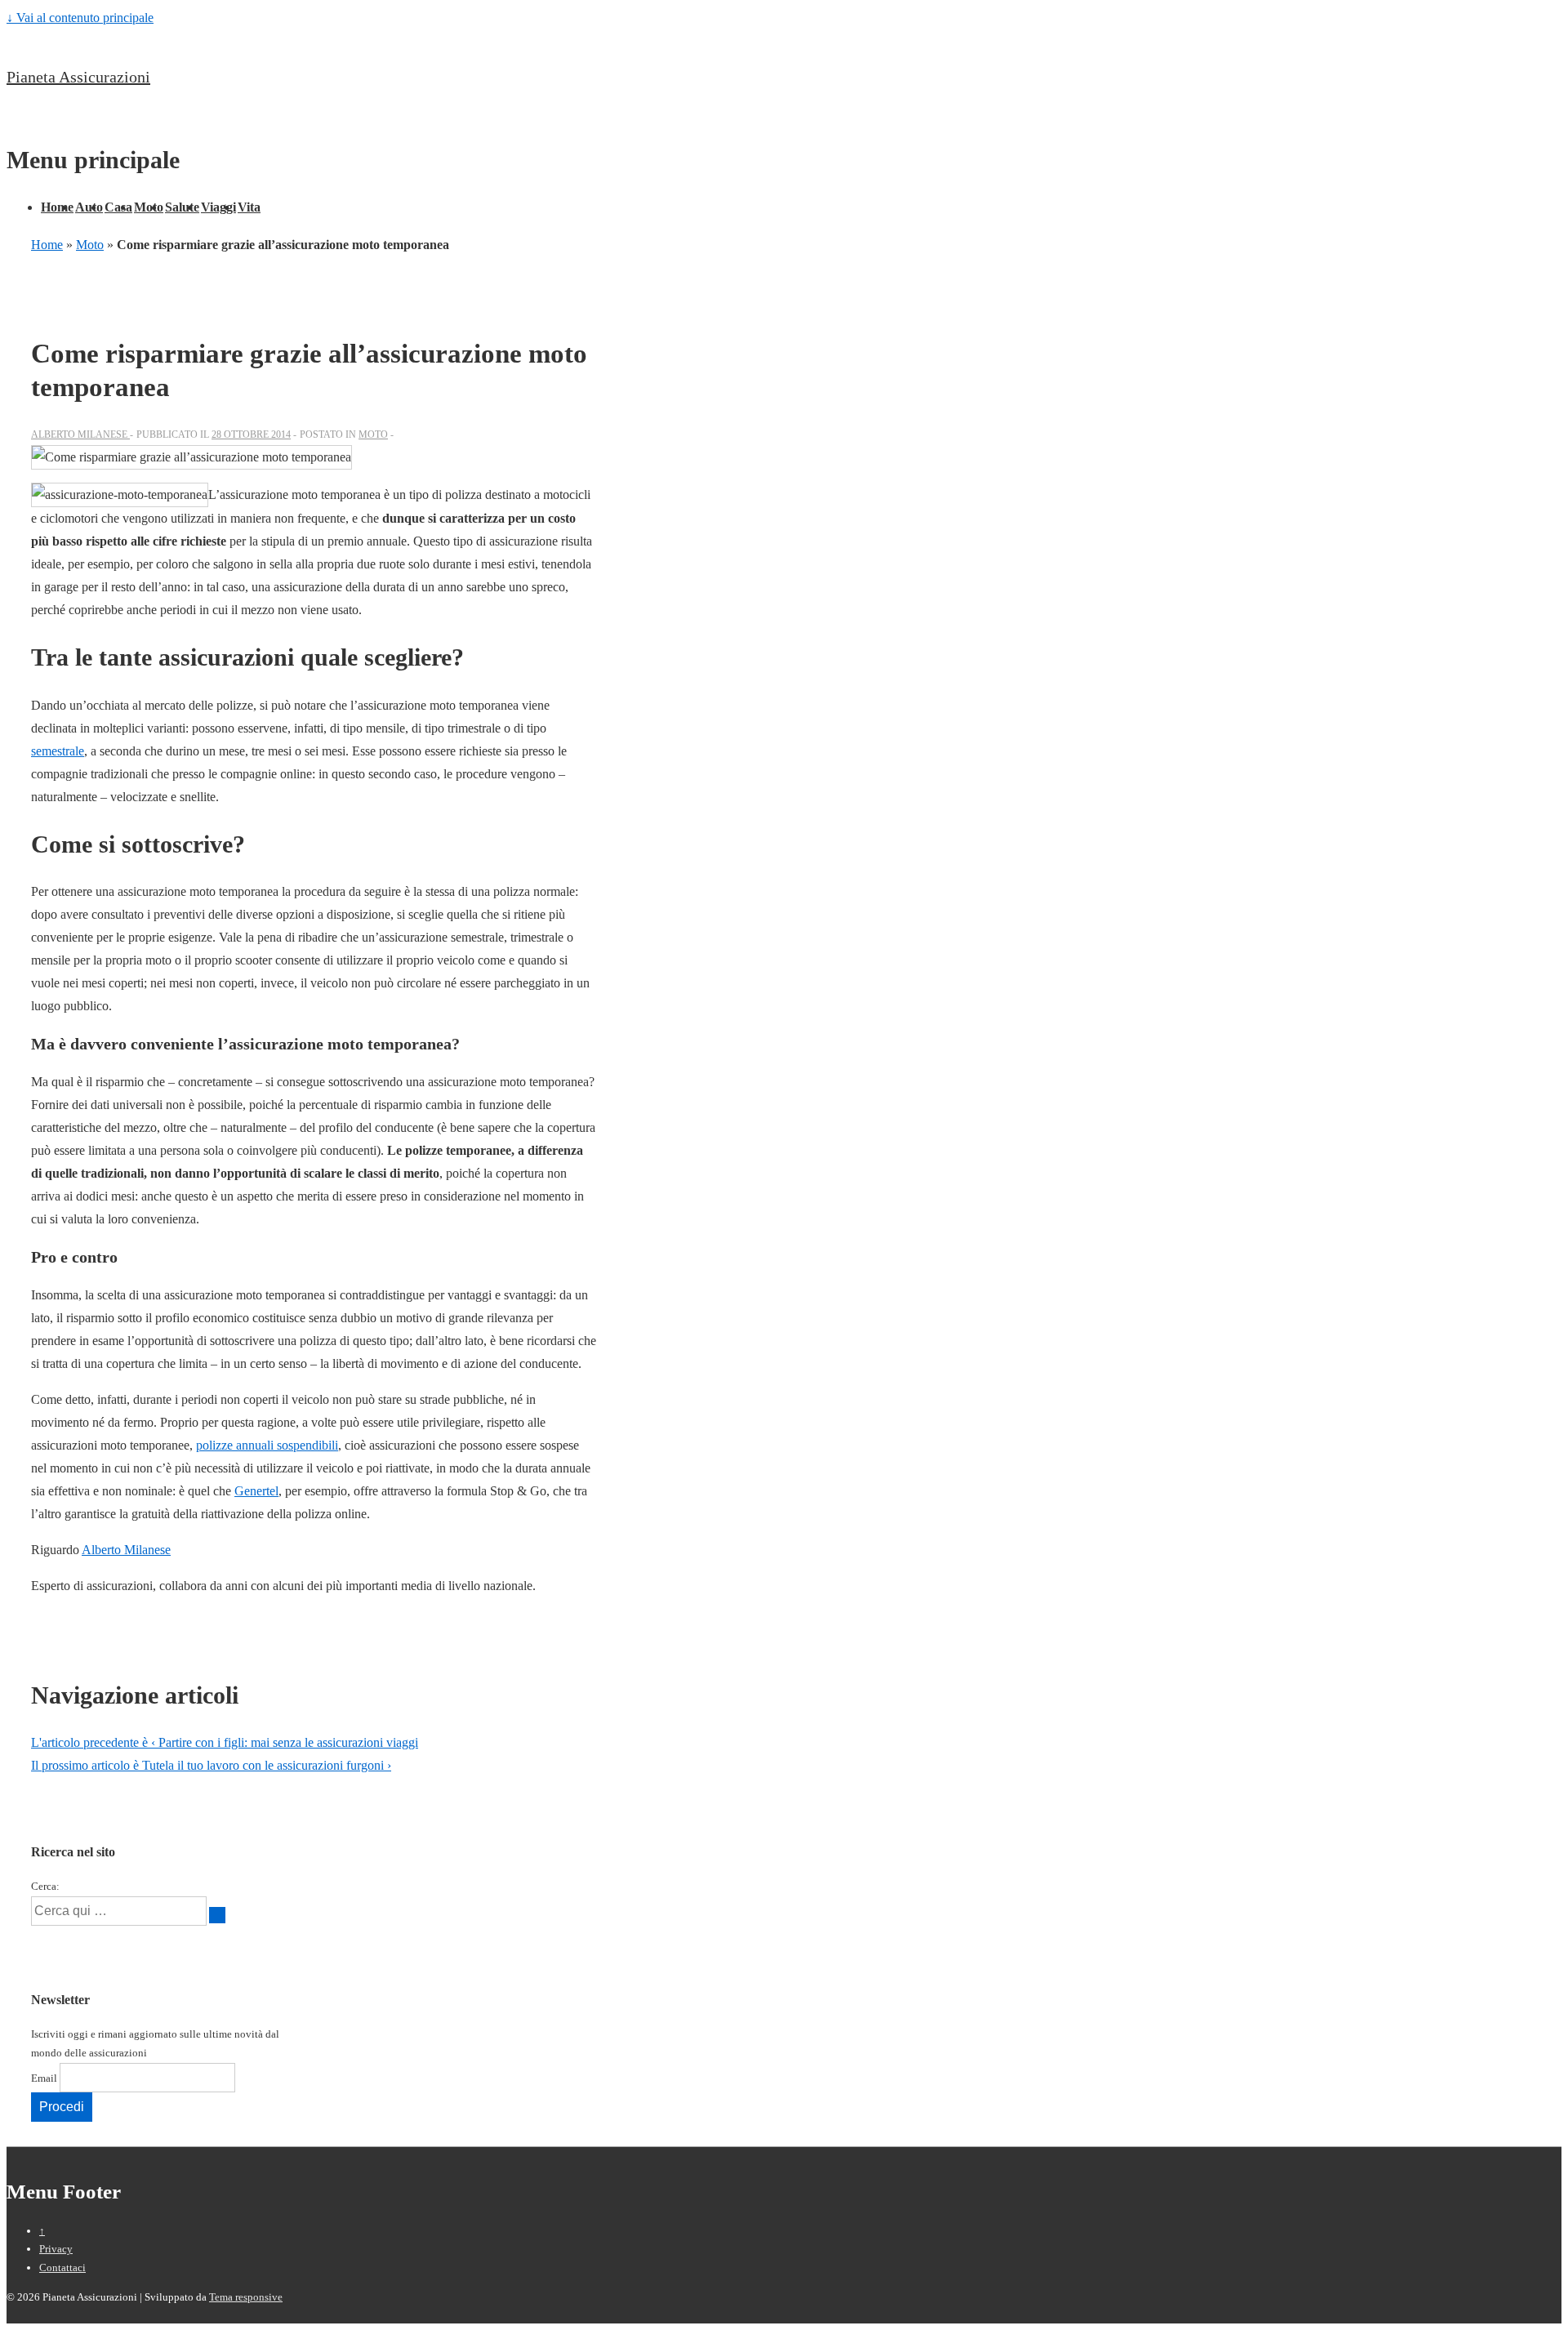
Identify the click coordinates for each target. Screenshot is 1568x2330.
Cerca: (45, 1886)
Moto (149, 207)
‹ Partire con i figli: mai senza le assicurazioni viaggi (225, 1742)
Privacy (56, 2249)
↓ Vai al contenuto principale (80, 18)
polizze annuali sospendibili (267, 1445)
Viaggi (218, 207)
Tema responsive (246, 2297)
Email (44, 2078)
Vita (249, 207)
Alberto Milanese (126, 1550)
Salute (182, 207)
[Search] (217, 1915)
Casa (118, 207)
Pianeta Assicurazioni (78, 77)
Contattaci (62, 2268)
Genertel (256, 1491)
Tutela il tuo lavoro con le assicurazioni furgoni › (211, 1765)
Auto (89, 207)
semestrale (58, 751)
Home (57, 207)
